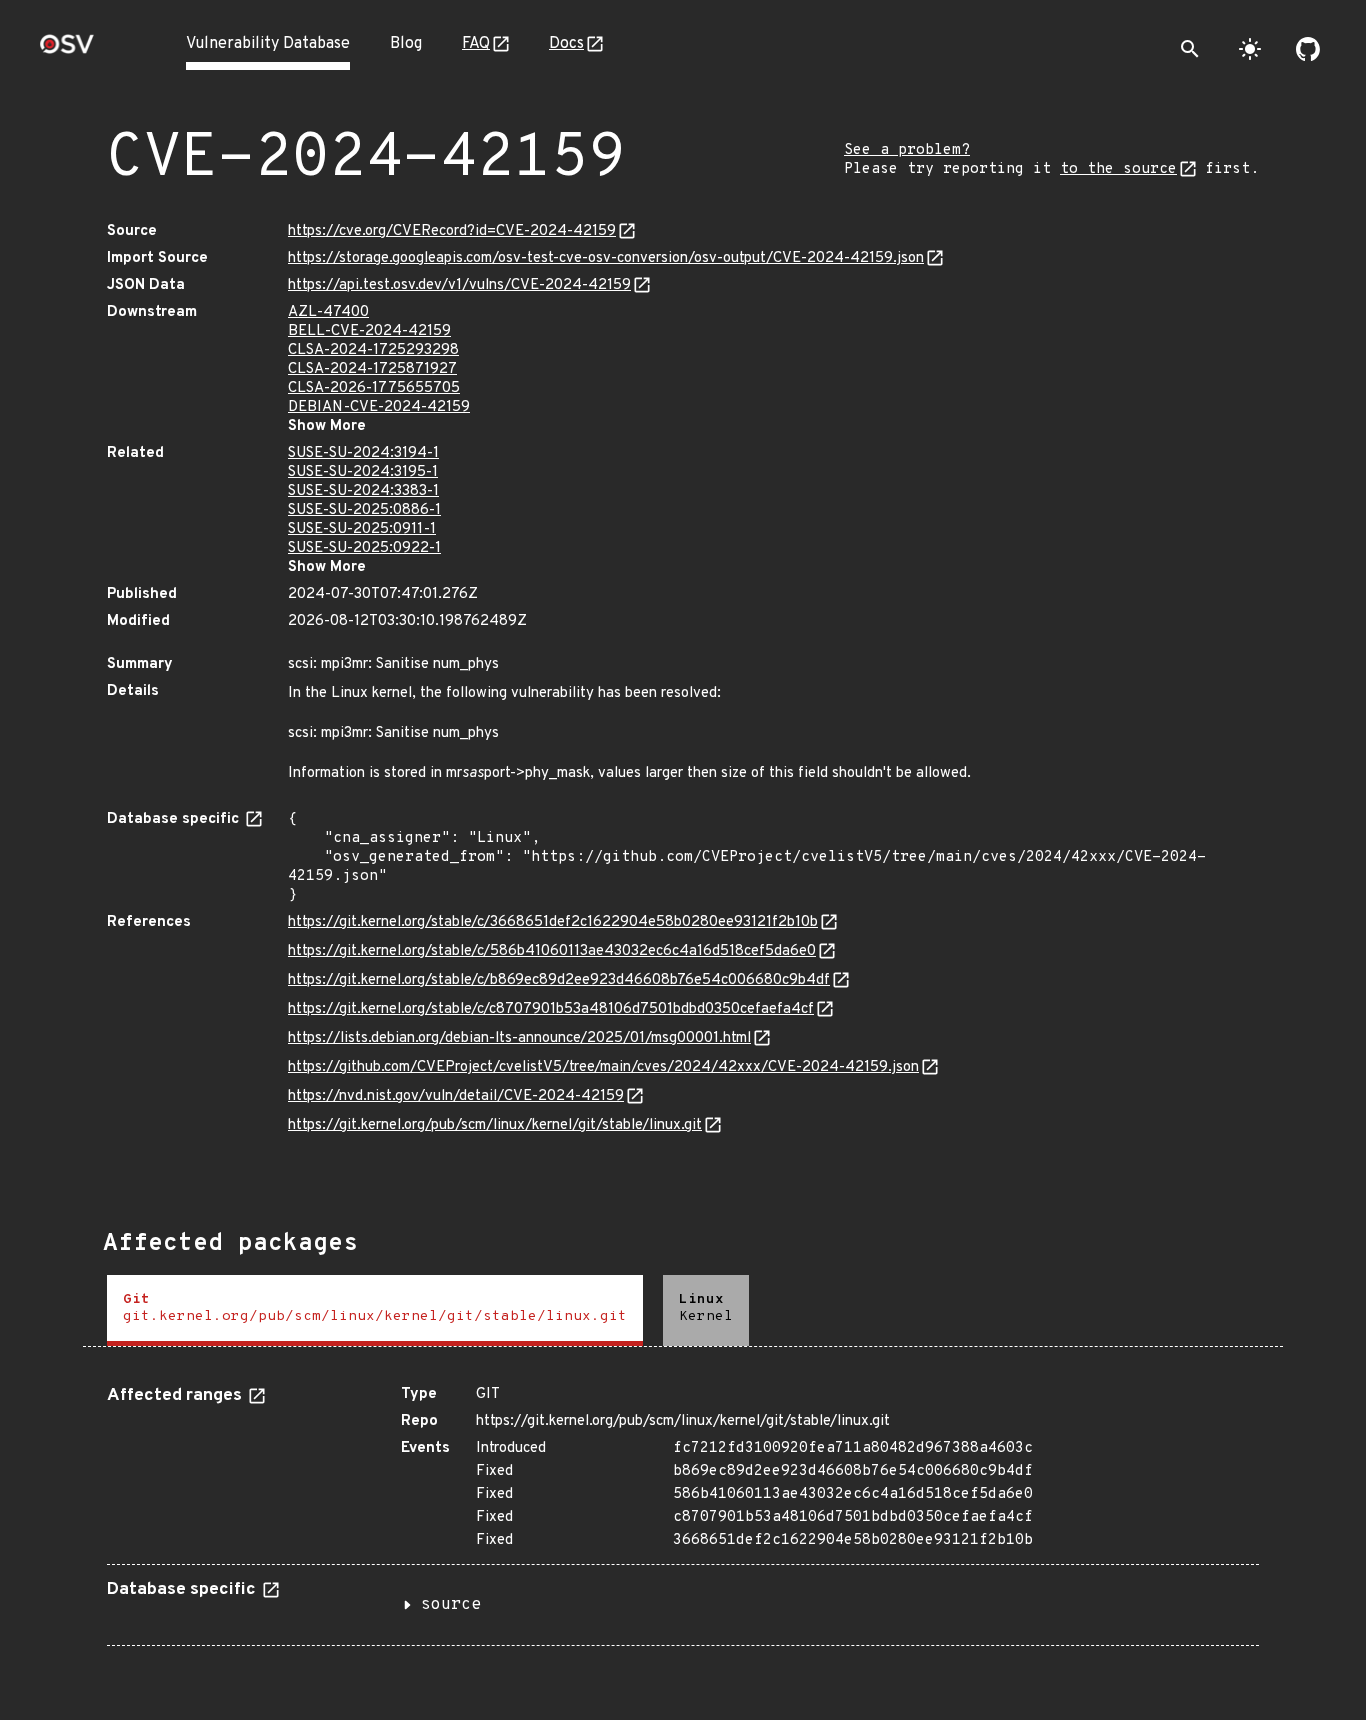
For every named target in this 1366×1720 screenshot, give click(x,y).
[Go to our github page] (1308, 49)
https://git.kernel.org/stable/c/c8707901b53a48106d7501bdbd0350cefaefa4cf (551, 1009)
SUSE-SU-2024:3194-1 (363, 453)
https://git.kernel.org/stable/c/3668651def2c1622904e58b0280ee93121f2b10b (553, 922)
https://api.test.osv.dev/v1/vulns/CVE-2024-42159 (459, 285)
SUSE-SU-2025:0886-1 (364, 510)
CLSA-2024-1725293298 (373, 350)
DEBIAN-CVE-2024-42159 (379, 407)
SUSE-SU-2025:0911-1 (362, 529)
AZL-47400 (328, 312)
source (451, 1605)
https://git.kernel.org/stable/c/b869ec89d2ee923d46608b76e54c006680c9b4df (559, 980)
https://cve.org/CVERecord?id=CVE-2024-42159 (452, 231)
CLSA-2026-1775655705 (374, 388)
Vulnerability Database (268, 44)
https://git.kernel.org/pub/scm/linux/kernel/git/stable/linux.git (495, 1125)
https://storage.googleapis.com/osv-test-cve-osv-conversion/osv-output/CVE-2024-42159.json (606, 258)
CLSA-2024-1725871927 (372, 369)
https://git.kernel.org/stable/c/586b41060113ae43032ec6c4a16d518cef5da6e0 (552, 951)
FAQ (476, 44)
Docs (566, 44)
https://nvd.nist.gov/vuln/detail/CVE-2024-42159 (456, 1096)
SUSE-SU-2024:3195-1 (363, 472)
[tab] (375, 1310)
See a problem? (907, 150)
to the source (1118, 169)
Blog (406, 44)
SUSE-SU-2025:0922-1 (364, 548)
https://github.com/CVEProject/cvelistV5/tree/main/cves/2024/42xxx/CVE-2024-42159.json (603, 1067)
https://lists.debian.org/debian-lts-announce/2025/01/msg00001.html (519, 1038)
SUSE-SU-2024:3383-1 (363, 491)
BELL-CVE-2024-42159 (369, 331)
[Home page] (67, 50)
